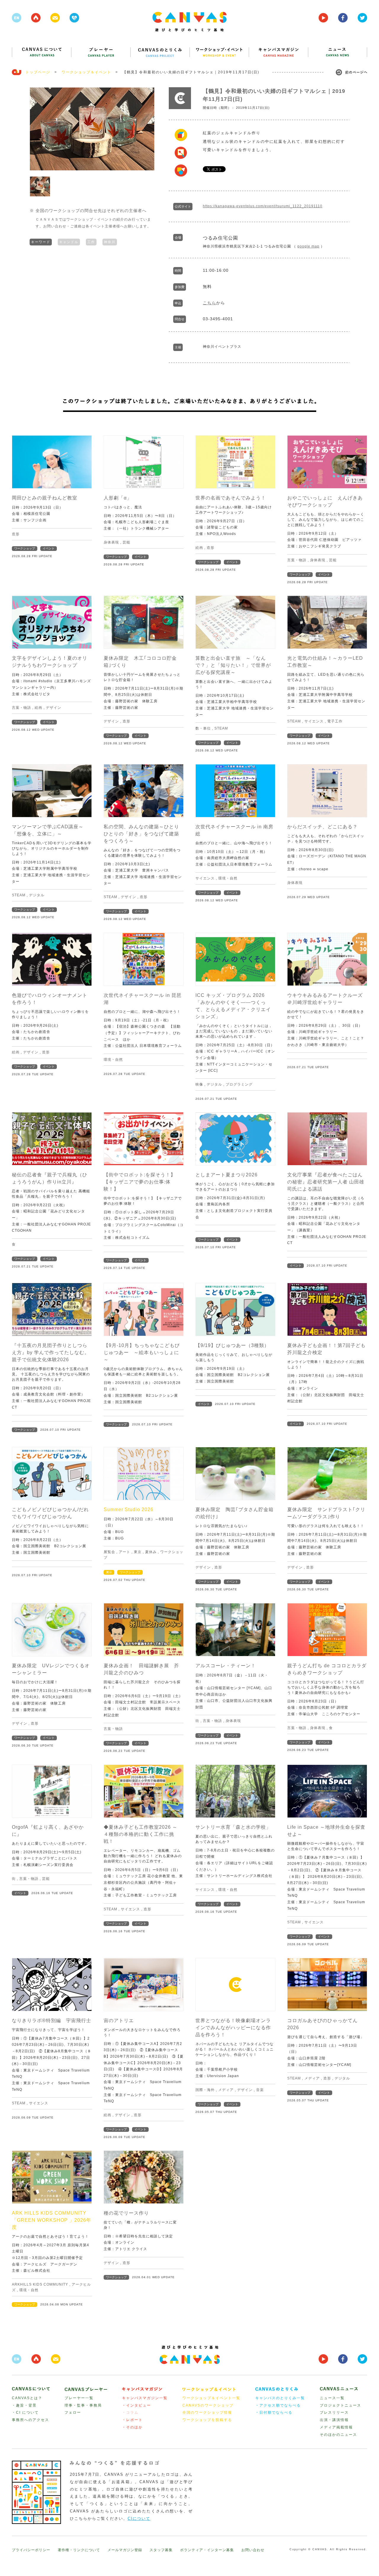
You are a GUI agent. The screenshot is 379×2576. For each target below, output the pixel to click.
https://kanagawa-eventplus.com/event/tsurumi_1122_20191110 (263, 206)
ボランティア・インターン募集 (207, 2550)
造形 (16, 534)
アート (125, 1552)
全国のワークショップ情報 (207, 2412)
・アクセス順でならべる (278, 2405)
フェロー (73, 2412)
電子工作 (335, 721)
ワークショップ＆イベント (86, 72)
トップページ (38, 72)
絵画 (199, 548)
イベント (49, 548)
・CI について (25, 2412)
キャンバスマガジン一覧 (145, 2398)
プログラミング (239, 1084)
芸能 (126, 542)
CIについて (139, 2518)
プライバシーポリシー (31, 2550)
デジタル (37, 895)
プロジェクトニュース (341, 2405)
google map (308, 246)
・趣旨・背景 (24, 2405)
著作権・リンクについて (79, 2550)
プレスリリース (334, 2412)
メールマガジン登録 (125, 2550)
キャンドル (69, 242)
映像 (199, 1084)
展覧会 (109, 1552)
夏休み (151, 1552)
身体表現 (111, 542)
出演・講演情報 (334, 2420)
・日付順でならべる (274, 2412)
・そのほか (132, 2427)
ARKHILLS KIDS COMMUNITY (40, 2284)
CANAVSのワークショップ (208, 2405)
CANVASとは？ (27, 2398)
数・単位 (203, 728)
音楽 (260, 2090)
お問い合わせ (253, 2550)
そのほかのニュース (338, 2435)
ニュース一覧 (332, 2398)
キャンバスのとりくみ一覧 (280, 2398)
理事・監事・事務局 (83, 2405)
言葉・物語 (297, 560)
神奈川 (110, 242)
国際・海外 (205, 2090)
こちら (209, 303)
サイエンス (314, 721)
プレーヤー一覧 (79, 2398)
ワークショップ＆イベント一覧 (211, 2398)
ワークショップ (25, 548)
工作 (91, 242)
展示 (109, 1572)
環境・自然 (228, 878)
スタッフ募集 (161, 2550)
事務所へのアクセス (30, 2420)
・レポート (132, 2420)
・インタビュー (136, 2405)
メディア (226, 2090)
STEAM (221, 728)
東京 (138, 1552)
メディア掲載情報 (336, 2427)
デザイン (54, 708)
